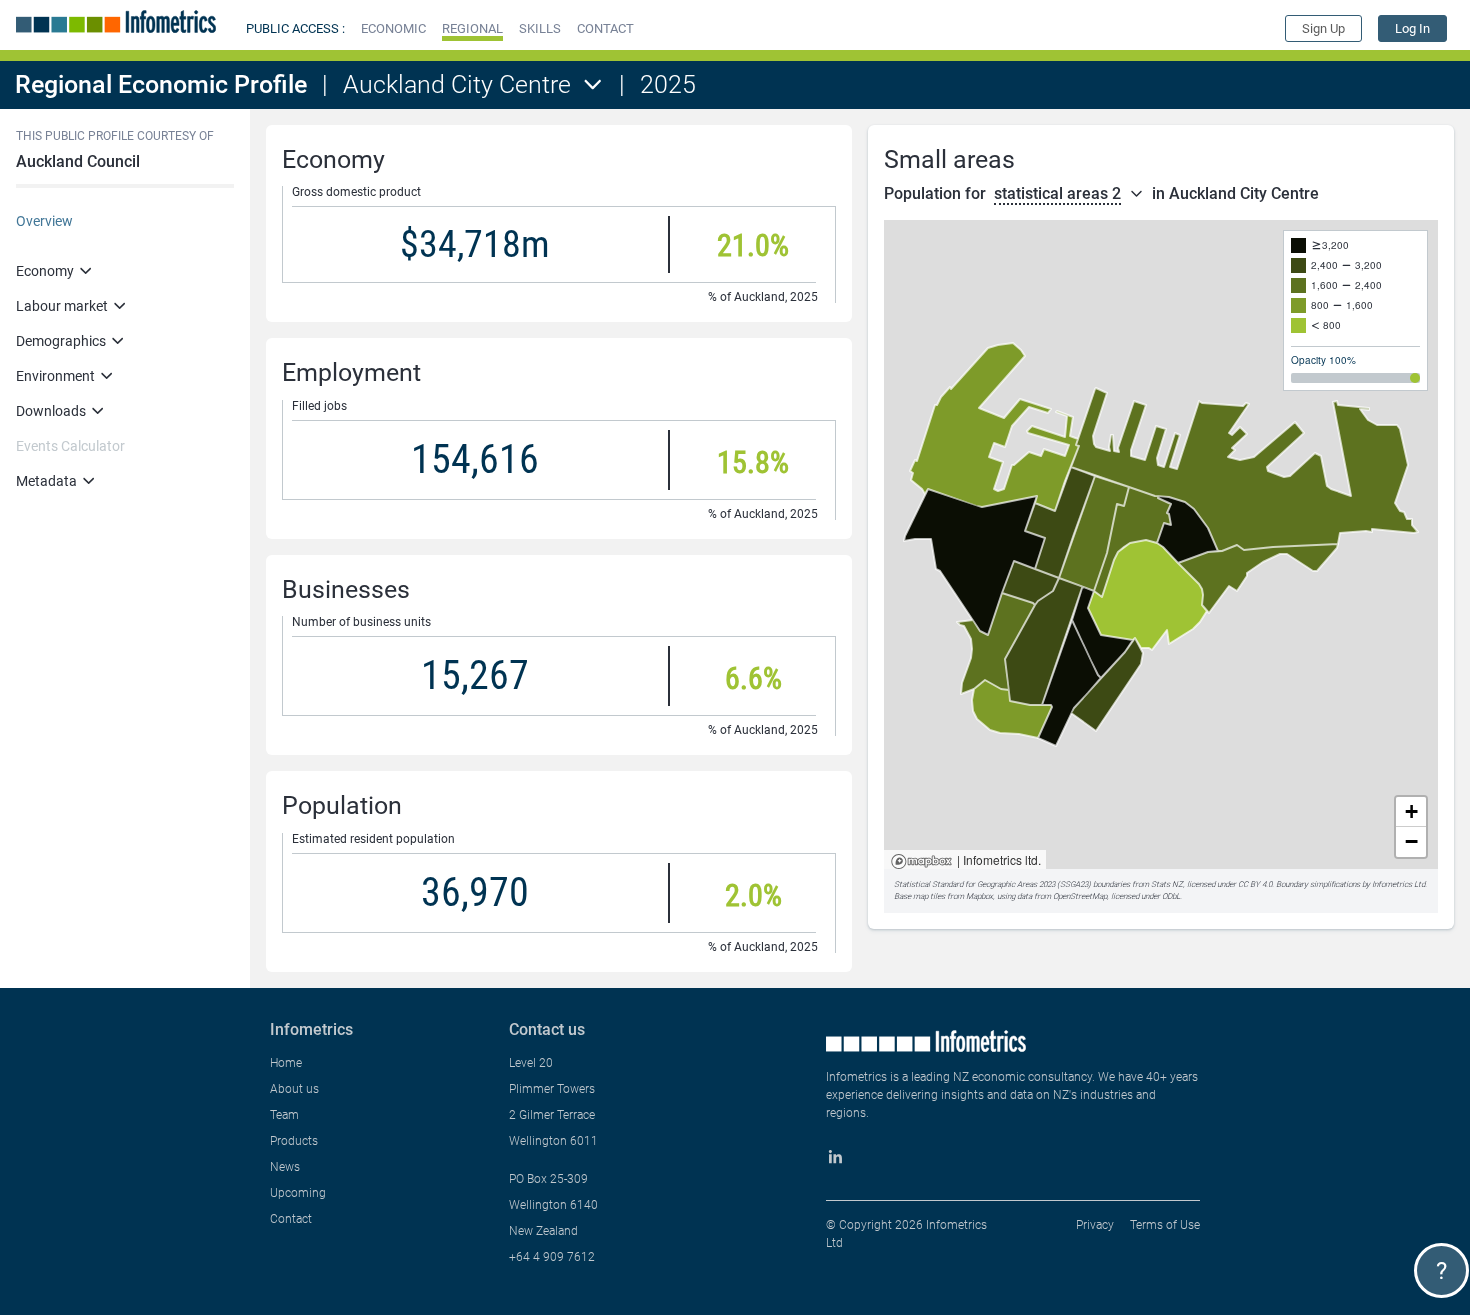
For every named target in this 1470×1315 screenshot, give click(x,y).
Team (284, 1115)
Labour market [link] (62, 306)
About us (294, 1089)
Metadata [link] (46, 481)
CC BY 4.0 (1255, 884)
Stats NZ (1167, 884)
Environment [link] (55, 376)
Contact (291, 1219)
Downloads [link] (51, 411)
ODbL (1171, 896)
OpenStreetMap (1080, 896)
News (285, 1167)
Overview (44, 221)
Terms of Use (1165, 1225)
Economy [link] (45, 271)
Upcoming (298, 1193)
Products (294, 1141)
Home (286, 1063)
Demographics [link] (61, 341)
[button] (393, 28)
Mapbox (921, 862)
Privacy (1095, 1225)
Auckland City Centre (457, 84)
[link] (1412, 28)
